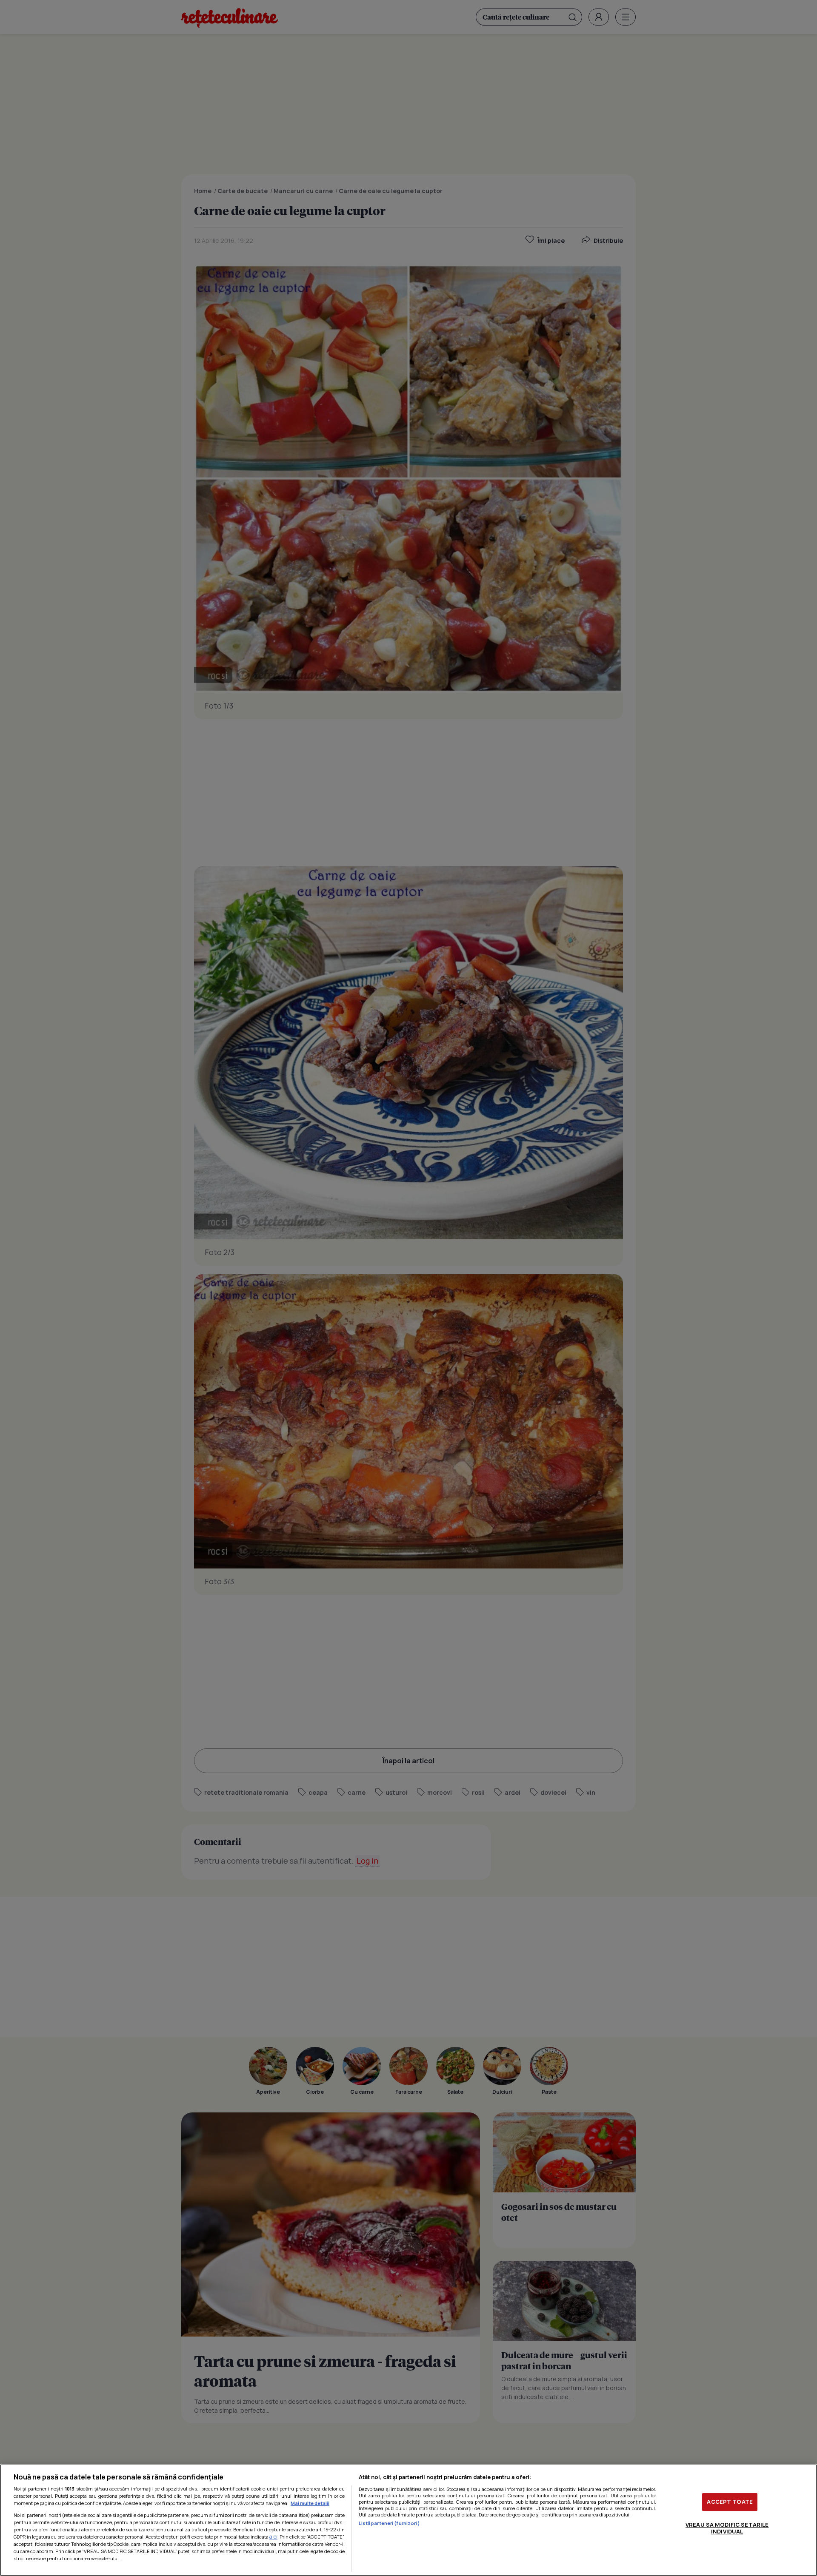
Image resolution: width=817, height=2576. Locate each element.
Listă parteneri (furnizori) (389, 2523)
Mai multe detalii (310, 2503)
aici (273, 2537)
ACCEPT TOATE (730, 2502)
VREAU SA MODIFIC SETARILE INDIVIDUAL (727, 2528)
